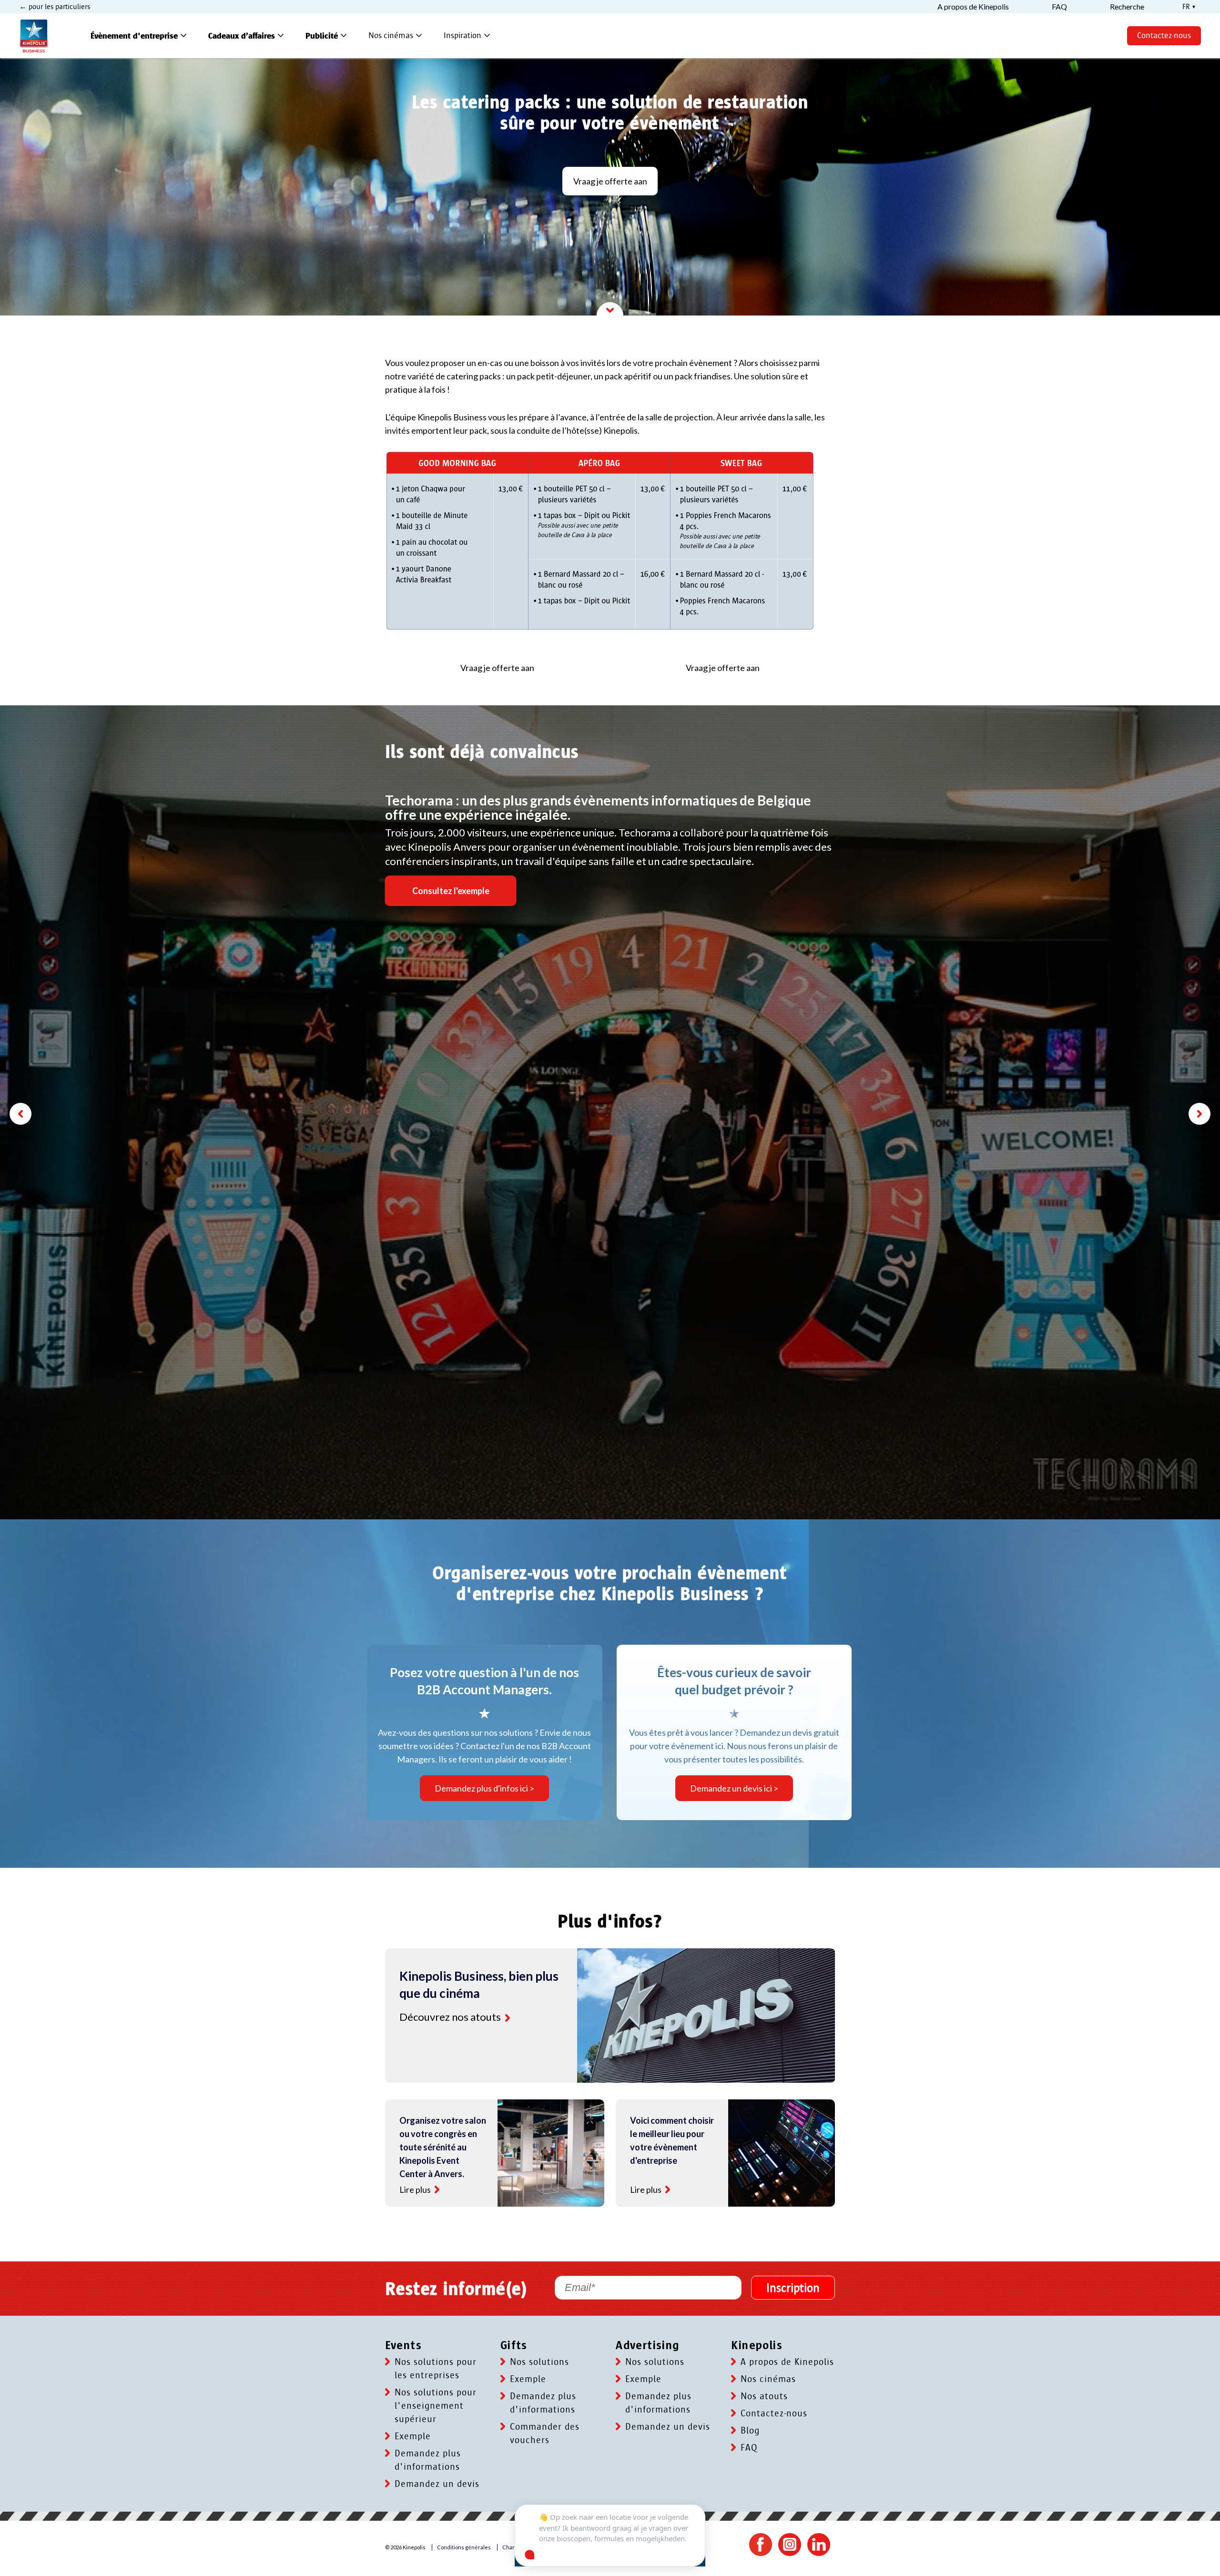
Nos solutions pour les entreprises (436, 2369)
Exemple (413, 2436)
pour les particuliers (58, 7)
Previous (20, 1114)
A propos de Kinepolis (787, 2362)
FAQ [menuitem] (1059, 7)
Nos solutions (539, 2362)
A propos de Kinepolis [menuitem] (973, 7)
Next (1200, 1114)
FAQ (749, 2448)
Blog (750, 2431)
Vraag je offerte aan (610, 181)
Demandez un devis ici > (734, 1788)
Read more (508, 2018)
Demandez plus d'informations (428, 2460)
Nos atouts (764, 2396)
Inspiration (468, 36)
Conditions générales (464, 2547)
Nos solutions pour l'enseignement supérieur (436, 2406)
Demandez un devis (437, 2484)
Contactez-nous (1164, 36)
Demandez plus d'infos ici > (484, 1788)
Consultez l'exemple (451, 891)
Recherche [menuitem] (1127, 7)
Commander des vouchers (545, 2433)
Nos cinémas (396, 36)
